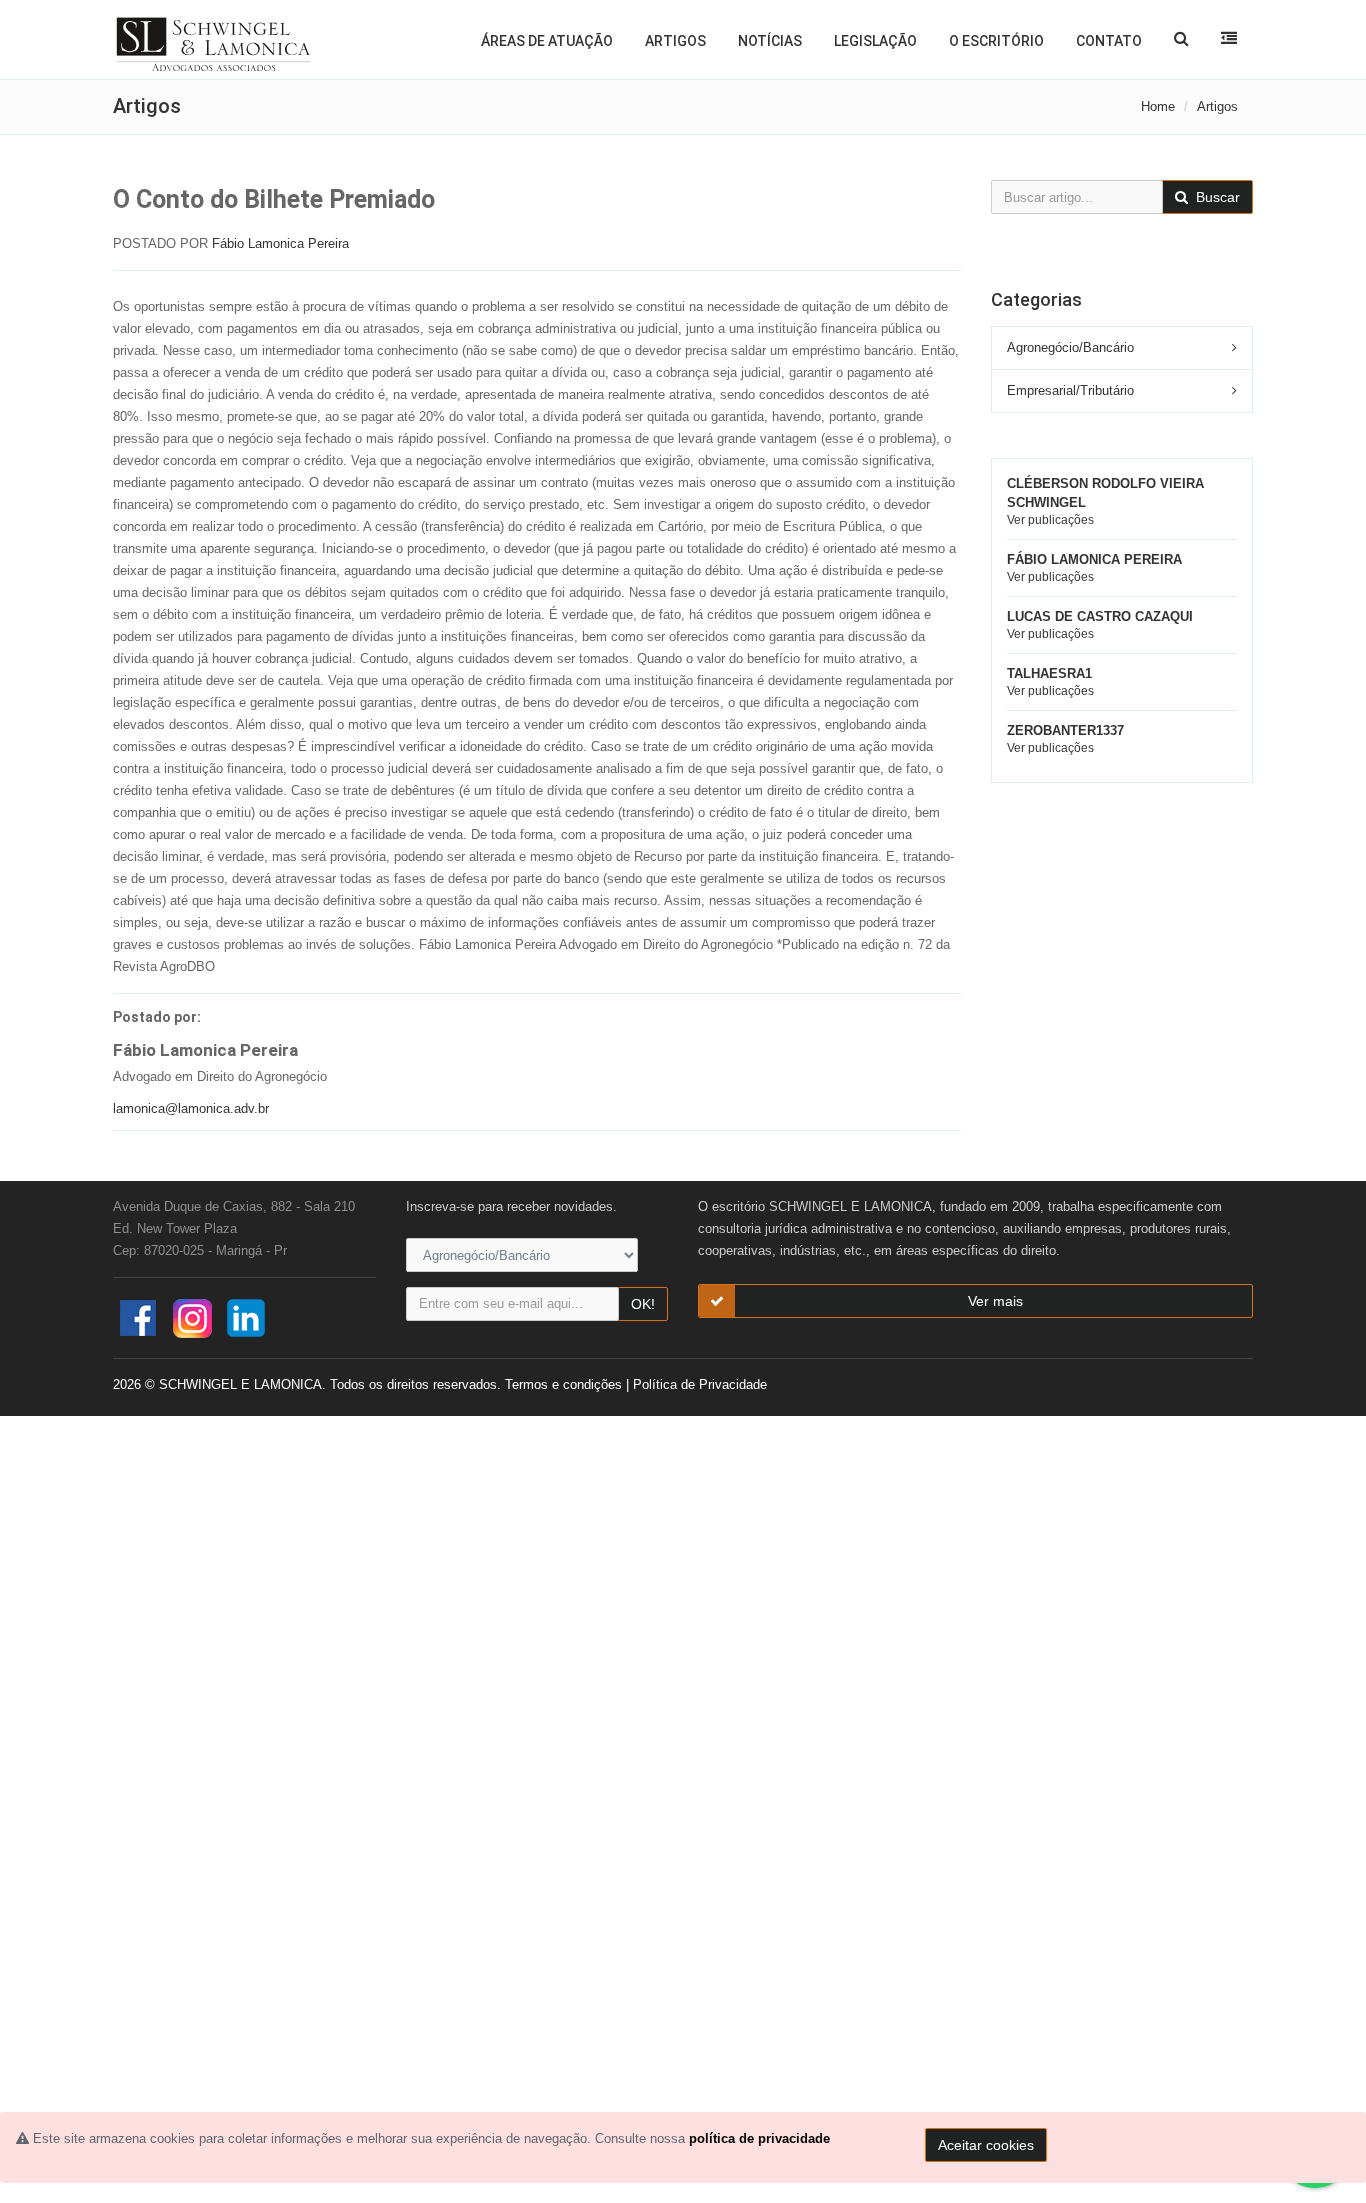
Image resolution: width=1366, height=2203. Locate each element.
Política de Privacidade (700, 1384)
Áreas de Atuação (547, 41)
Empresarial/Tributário (1070, 390)
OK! (643, 1304)
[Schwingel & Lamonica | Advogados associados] (214, 45)
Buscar (1216, 197)
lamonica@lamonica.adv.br (191, 1108)
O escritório (996, 41)
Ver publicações (1050, 520)
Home (1158, 106)
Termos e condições (563, 1384)
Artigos (675, 41)
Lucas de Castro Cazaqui (1100, 616)
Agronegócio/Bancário (1070, 347)
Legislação (875, 41)
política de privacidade (759, 2138)
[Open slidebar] (1229, 37)
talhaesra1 (1049, 673)
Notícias (770, 41)
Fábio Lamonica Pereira (280, 243)
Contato (1109, 41)
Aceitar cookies (986, 2145)
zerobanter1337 (1065, 730)
